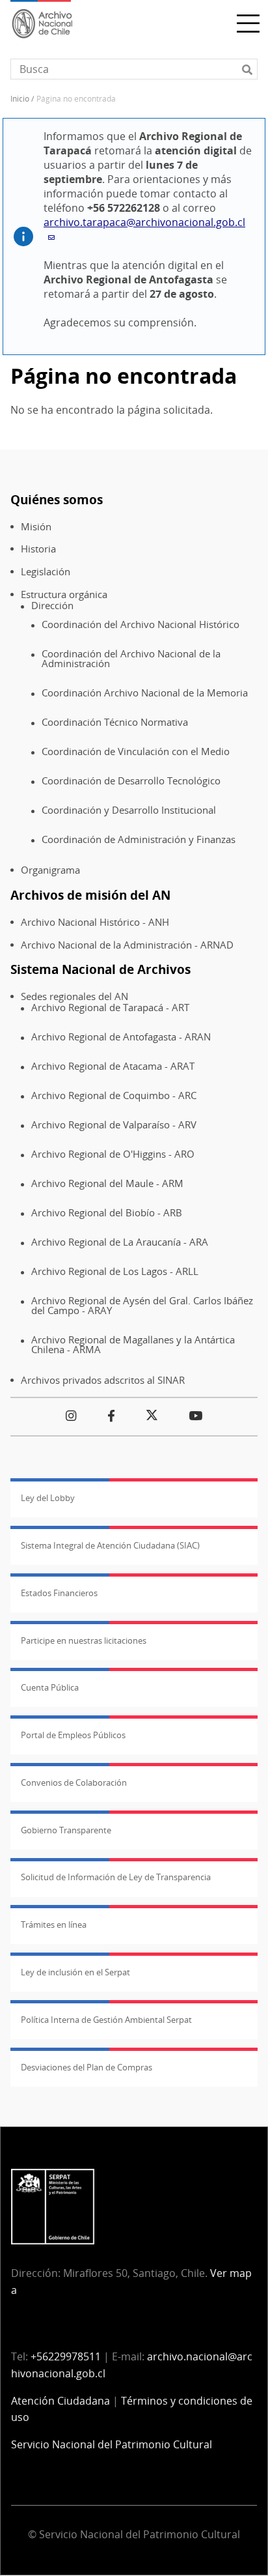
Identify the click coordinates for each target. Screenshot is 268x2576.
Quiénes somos (57, 499)
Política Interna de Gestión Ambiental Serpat (106, 2020)
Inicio (20, 99)
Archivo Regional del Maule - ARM (107, 1183)
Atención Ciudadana (60, 2401)
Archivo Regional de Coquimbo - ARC (114, 1095)
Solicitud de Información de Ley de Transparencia (116, 1877)
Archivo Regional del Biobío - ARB (107, 1213)
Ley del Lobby (48, 1498)
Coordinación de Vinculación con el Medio (136, 751)
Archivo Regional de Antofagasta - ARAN (121, 1037)
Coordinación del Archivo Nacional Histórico (141, 624)
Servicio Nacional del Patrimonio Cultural (112, 2444)
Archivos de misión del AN (90, 895)
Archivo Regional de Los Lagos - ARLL (115, 1271)
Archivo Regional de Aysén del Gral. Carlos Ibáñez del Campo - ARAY (142, 1305)
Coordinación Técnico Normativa (115, 722)
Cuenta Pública (50, 1687)
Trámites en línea (54, 1925)
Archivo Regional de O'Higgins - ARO (113, 1154)
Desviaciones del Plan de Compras (87, 2067)
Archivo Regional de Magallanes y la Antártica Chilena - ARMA (133, 1344)
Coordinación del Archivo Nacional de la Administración (131, 658)
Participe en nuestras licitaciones (84, 1640)
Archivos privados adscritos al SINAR (103, 1380)
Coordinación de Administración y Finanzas (139, 839)
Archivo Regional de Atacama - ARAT (113, 1066)
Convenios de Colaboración (74, 1782)
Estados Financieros (59, 1593)
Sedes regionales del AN (74, 996)
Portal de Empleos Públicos (73, 1735)
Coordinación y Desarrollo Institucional (129, 810)
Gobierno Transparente (66, 1830)
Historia (38, 549)
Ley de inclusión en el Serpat (75, 1972)
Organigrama (50, 870)
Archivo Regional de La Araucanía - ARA (120, 1242)
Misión (36, 527)
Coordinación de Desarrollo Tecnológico (131, 781)
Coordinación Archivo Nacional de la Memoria (145, 693)
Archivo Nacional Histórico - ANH (95, 922)
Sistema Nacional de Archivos (100, 969)
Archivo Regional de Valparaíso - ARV (114, 1125)
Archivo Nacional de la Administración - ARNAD (127, 945)
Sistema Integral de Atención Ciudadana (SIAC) (110, 1545)
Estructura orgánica (64, 594)
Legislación (46, 572)
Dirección (52, 606)
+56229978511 (66, 2356)
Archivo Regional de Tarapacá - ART (110, 1008)
